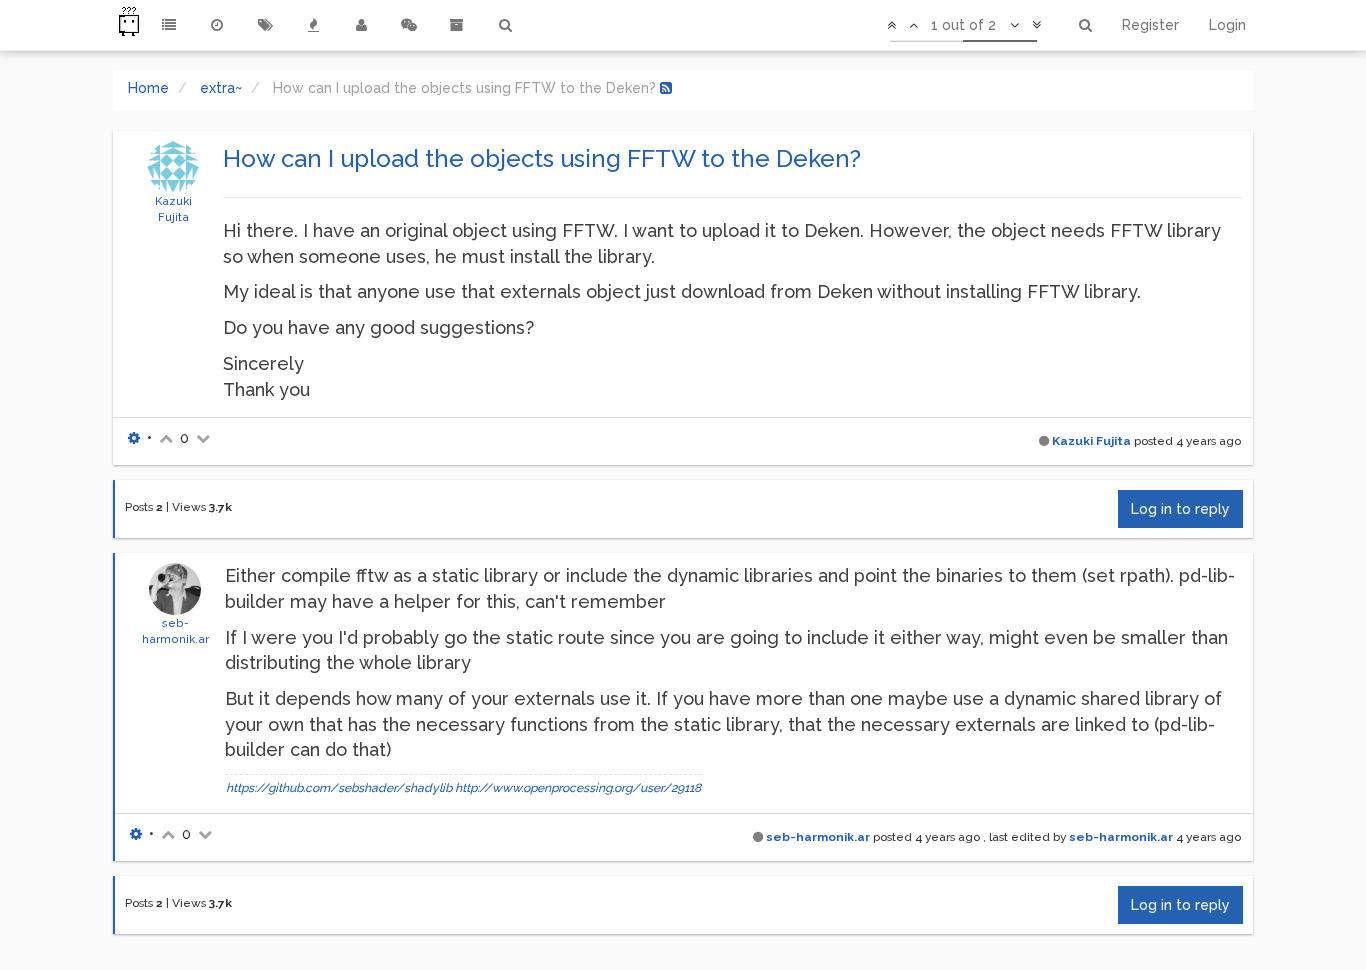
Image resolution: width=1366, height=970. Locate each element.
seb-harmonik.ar (818, 837)
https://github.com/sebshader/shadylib (339, 788)
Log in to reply (1180, 509)
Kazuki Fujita (1091, 441)
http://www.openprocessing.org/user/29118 (578, 788)
